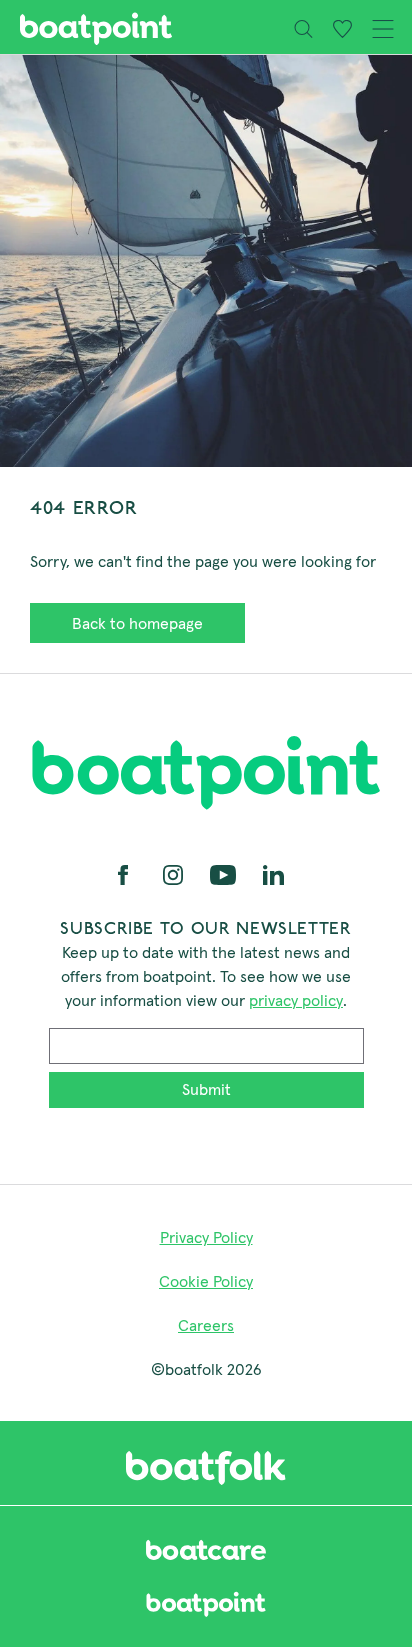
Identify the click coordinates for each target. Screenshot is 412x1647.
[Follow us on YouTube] (225, 873)
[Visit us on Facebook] (125, 873)
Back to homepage (137, 623)
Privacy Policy (206, 1237)
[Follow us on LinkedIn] (273, 873)
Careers (206, 1325)
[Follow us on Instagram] (175, 873)
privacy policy (296, 1000)
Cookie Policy (206, 1281)
